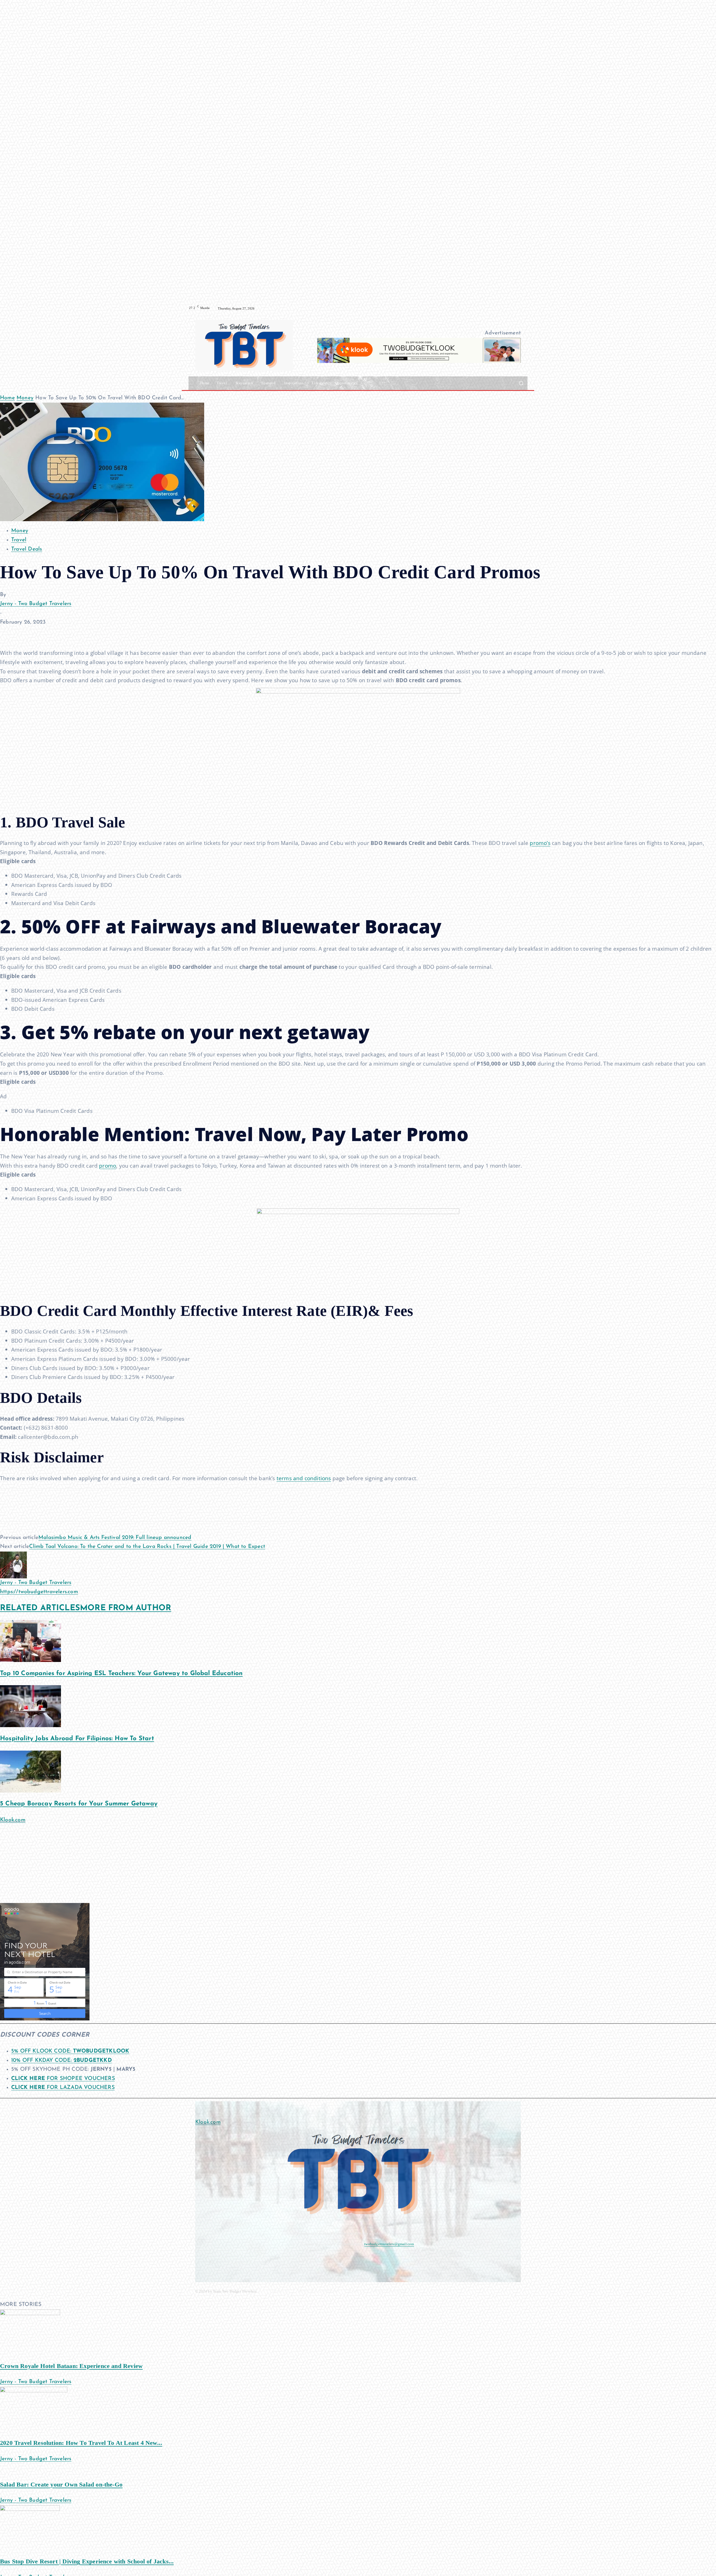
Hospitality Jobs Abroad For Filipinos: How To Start (77, 1739)
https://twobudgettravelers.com (39, 1592)
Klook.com (13, 1820)
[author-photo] (13, 1565)
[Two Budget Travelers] (244, 345)
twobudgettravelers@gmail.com (389, 2244)
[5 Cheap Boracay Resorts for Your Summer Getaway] (30, 1771)
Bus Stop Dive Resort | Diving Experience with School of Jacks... (87, 2561)
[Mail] (230, 2258)
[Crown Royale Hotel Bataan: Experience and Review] (30, 2332)
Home (7, 398)
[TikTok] (517, 308)
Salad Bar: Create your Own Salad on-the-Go (61, 2484)
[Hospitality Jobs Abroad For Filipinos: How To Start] (30, 1706)
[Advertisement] (168, 1864)
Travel (19, 540)
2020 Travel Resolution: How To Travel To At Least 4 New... (81, 2443)
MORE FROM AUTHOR (126, 1608)
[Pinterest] (31, 632)
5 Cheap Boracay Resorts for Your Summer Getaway (79, 1804)
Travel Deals (27, 549)
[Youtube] (524, 308)
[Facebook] (504, 308)
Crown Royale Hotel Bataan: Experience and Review (71, 2366)
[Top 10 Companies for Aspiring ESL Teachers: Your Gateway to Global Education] (30, 1641)
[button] (521, 383)
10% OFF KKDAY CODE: (62, 2061)
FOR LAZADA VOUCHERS (63, 2088)
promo (108, 1166)
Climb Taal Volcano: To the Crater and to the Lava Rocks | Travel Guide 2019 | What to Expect (147, 1547)
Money (25, 398)
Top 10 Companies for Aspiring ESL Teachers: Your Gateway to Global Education (121, 1674)
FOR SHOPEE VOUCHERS (63, 2079)
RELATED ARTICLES (40, 1608)
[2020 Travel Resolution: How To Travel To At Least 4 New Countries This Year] (34, 2409)
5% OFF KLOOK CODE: (70, 2051)
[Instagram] (511, 308)
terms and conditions (304, 1478)
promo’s (540, 843)
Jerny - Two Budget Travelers (36, 604)
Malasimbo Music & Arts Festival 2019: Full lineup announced (115, 1538)
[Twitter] (18, 632)
